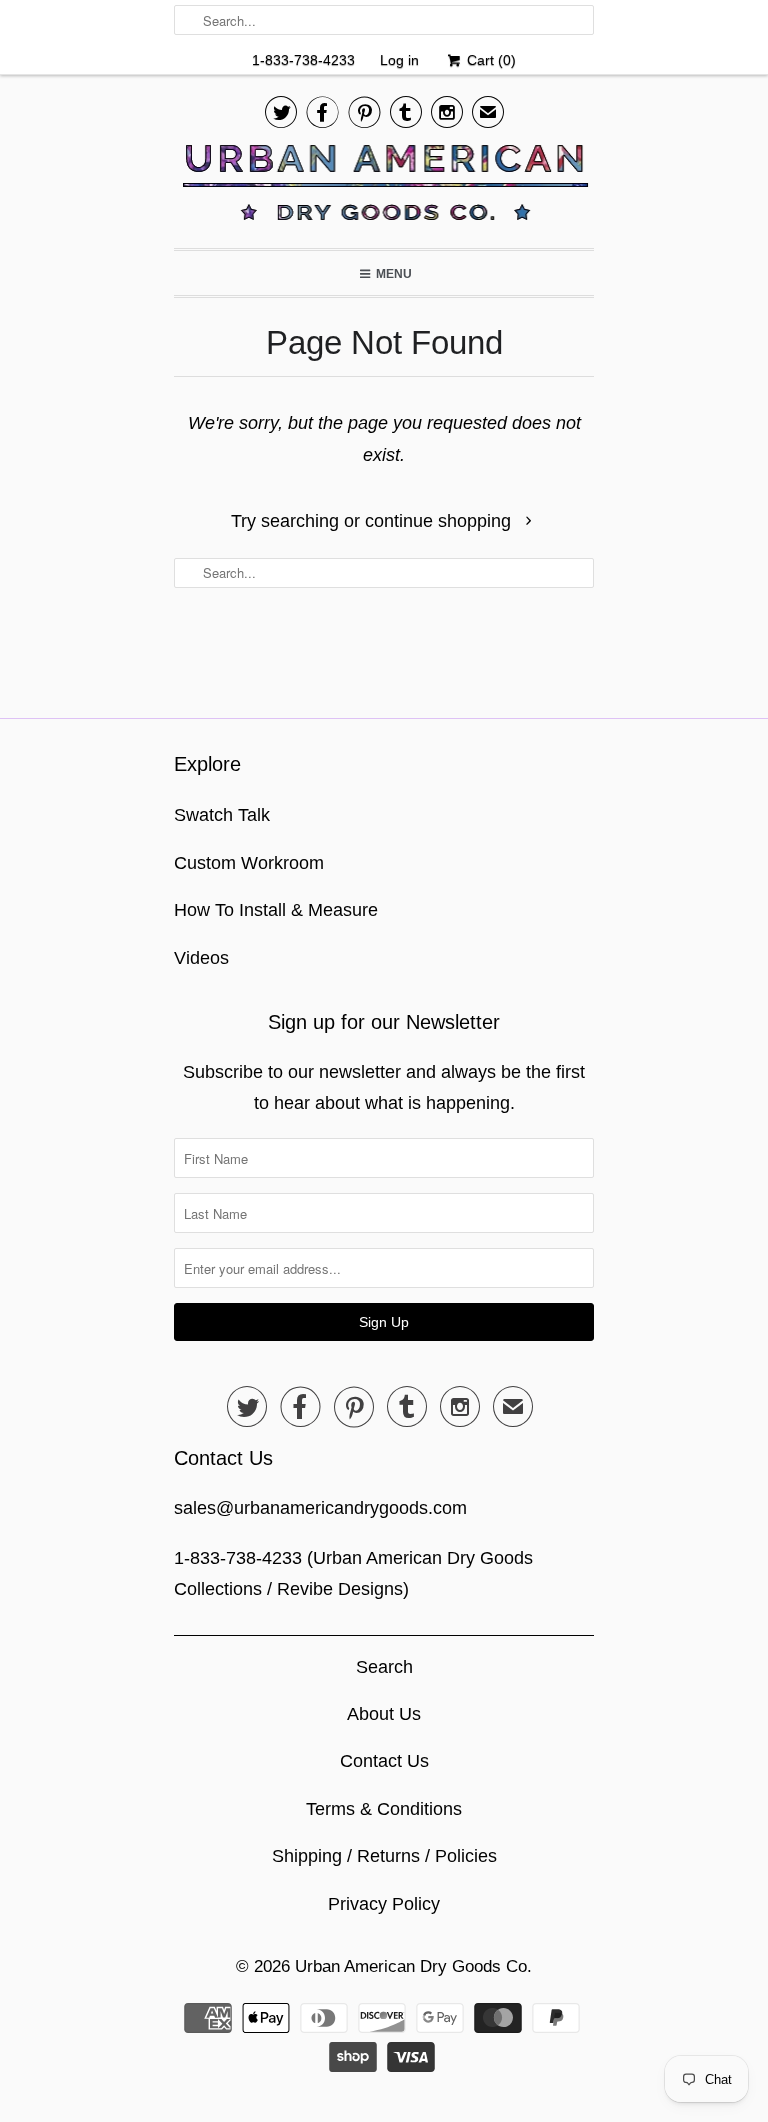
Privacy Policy (384, 1904)
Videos (201, 958)
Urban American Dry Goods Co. (413, 1966)
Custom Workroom (249, 863)
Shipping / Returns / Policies (384, 1856)
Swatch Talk (222, 815)
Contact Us (384, 1761)
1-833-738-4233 (303, 60)
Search (384, 1667)
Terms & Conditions (384, 1809)
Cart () (489, 60)
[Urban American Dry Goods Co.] (384, 187)
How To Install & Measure (276, 910)
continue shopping (440, 521)
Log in (399, 60)
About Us (384, 1714)
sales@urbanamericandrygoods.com (320, 1508)
